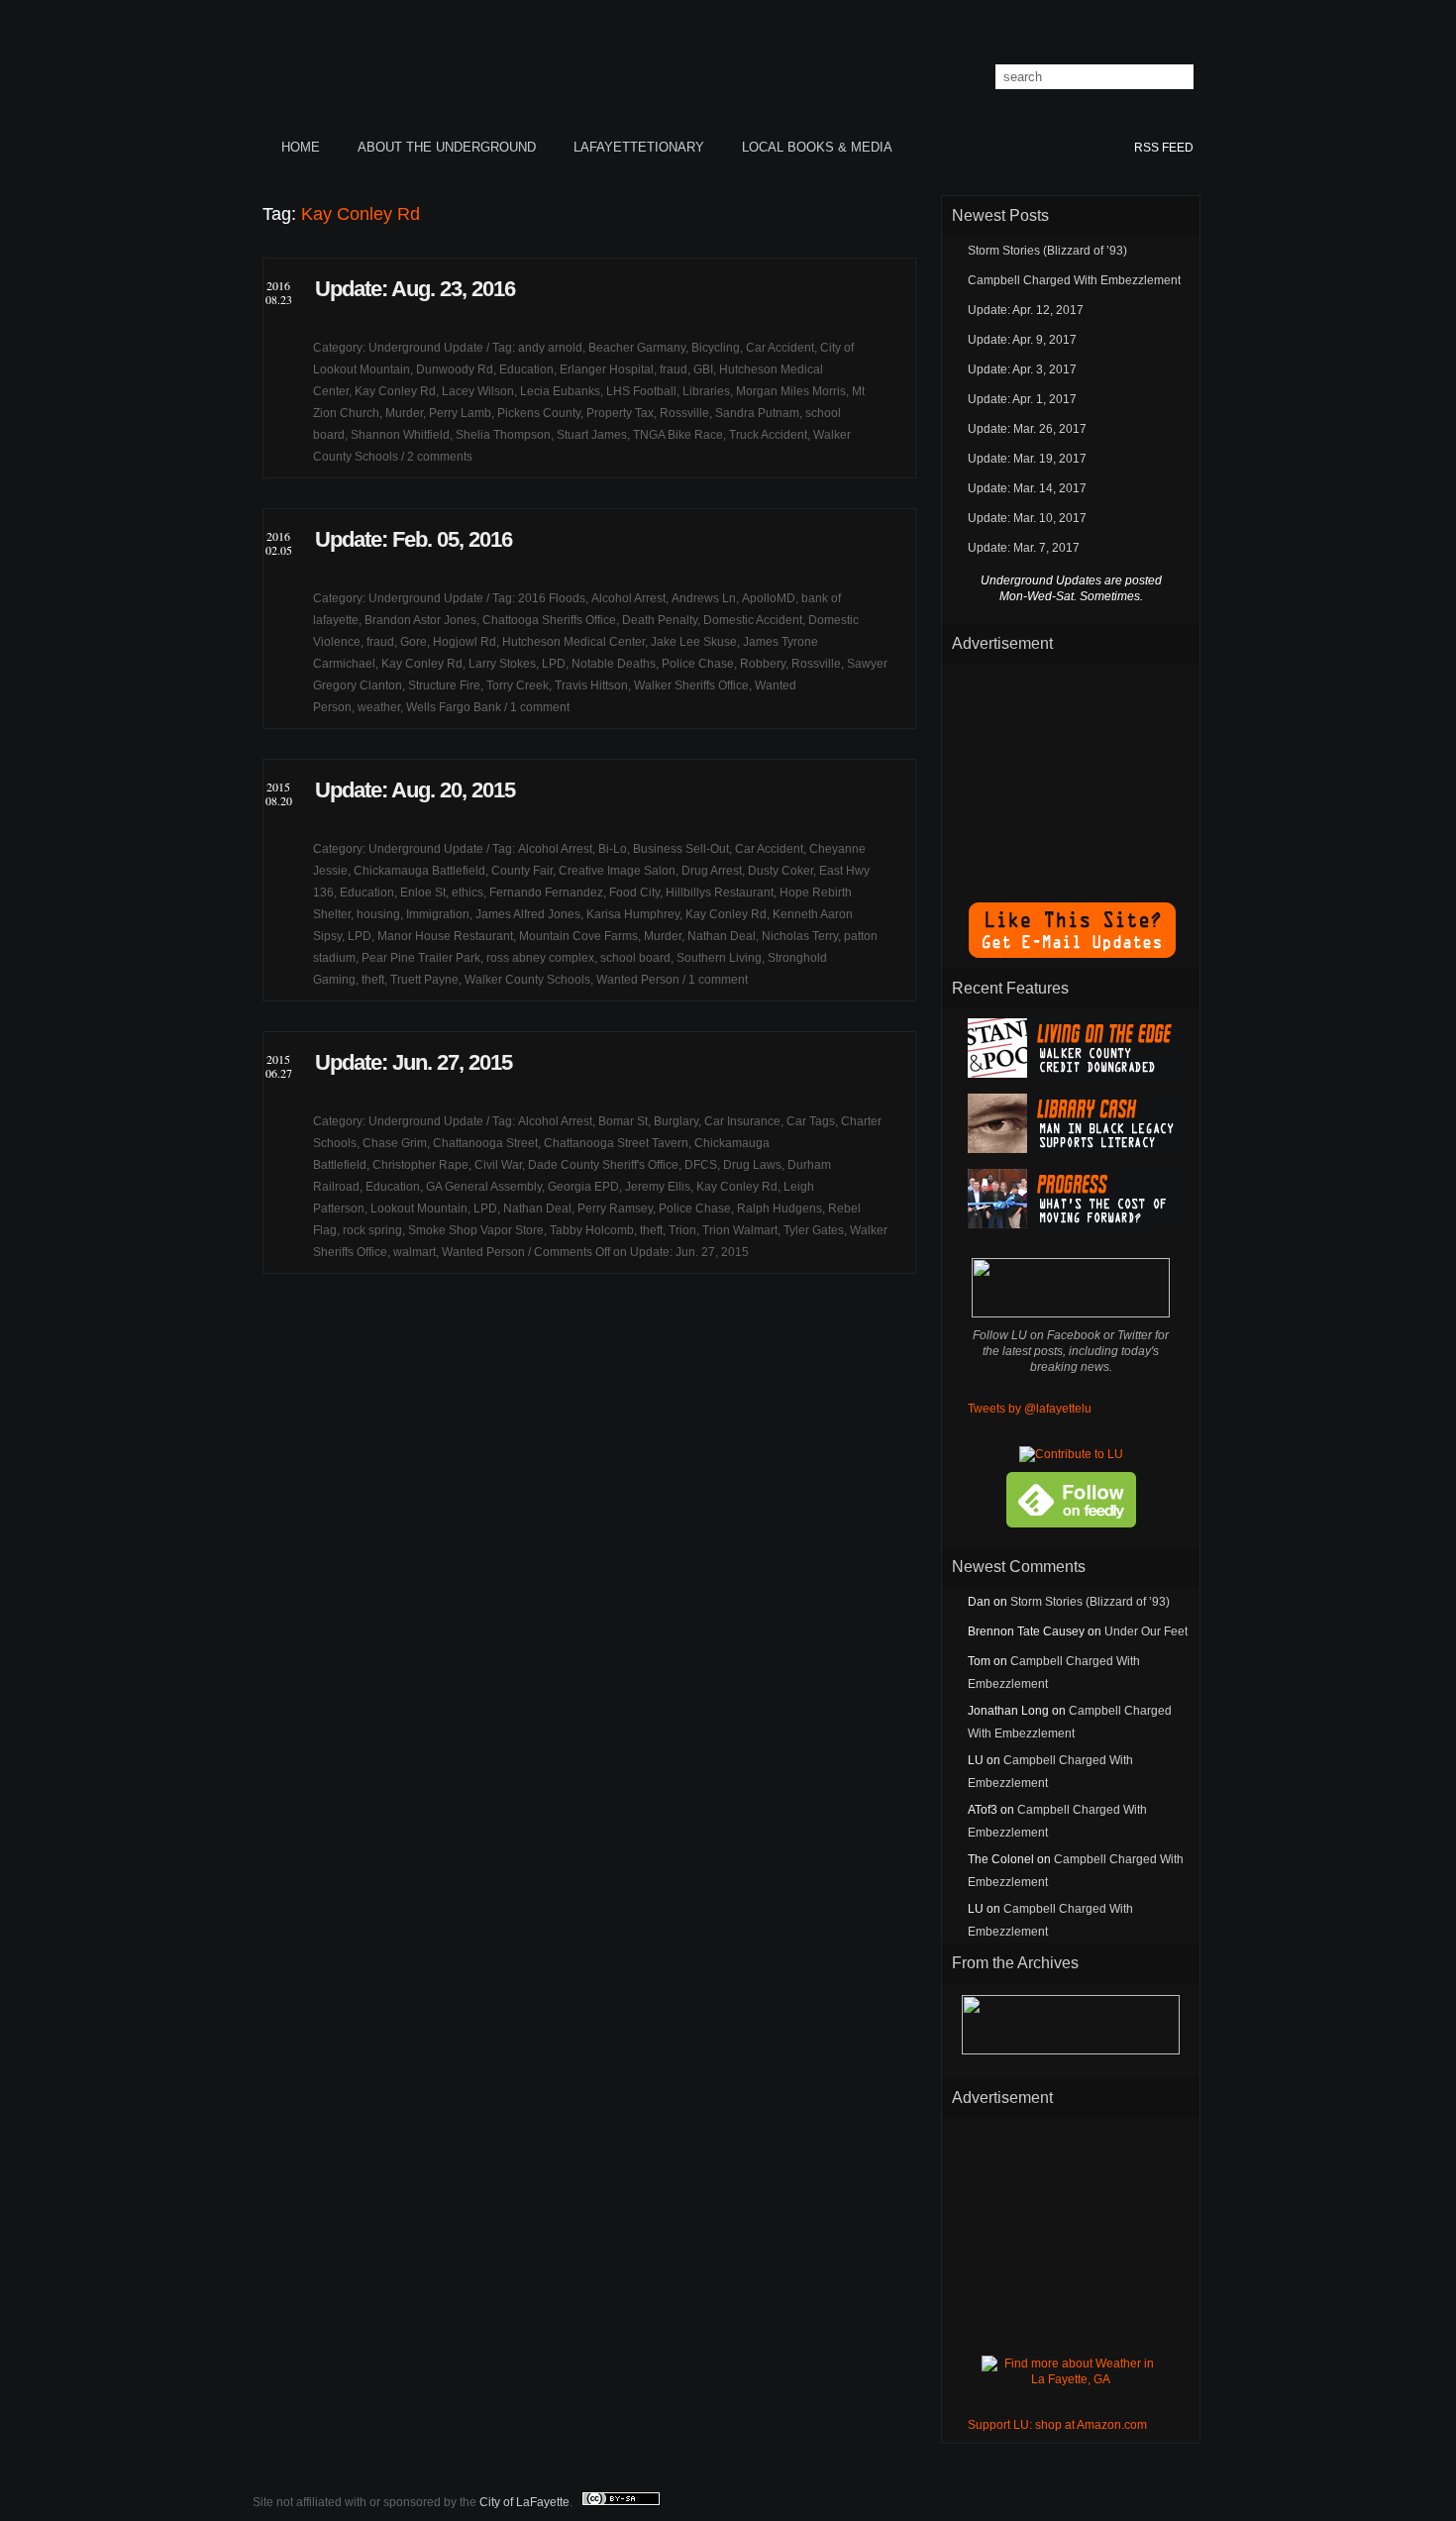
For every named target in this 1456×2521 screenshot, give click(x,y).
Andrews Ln (704, 598)
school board (635, 958)
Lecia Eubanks (560, 391)
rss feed (1164, 148)
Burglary (676, 1121)
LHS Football (641, 391)
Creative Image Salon (617, 871)
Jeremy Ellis (658, 1187)
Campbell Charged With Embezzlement (1074, 280)
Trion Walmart (740, 1230)
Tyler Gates (814, 1230)
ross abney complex (540, 958)
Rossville (684, 413)
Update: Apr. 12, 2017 (1026, 310)
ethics (468, 893)
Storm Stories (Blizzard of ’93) (1047, 251)
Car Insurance (742, 1121)
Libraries (706, 391)
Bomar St (623, 1121)
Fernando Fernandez (546, 893)
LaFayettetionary (639, 147)
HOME (301, 147)
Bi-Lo (613, 849)
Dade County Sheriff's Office (603, 1165)
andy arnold (550, 348)
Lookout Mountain (419, 1208)
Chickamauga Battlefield (419, 871)
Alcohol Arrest (628, 598)
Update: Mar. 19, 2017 (1027, 459)
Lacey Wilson (478, 391)
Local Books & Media (817, 147)
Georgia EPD (583, 1187)
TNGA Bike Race (678, 435)
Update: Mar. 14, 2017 (1027, 488)
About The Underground (447, 147)
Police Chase (698, 664)
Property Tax (620, 413)
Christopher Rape (420, 1165)
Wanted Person (638, 980)
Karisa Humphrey (633, 914)
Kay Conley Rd (395, 391)
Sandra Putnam (757, 413)
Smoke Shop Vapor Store (476, 1230)
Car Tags (811, 1121)
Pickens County (539, 413)
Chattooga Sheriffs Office (549, 620)
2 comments (440, 457)
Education (526, 369)
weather (379, 707)
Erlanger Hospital (607, 369)
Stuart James (592, 435)
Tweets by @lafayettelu (1030, 1409)
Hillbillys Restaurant (720, 893)
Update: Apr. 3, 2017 (1022, 369)
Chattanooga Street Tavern (616, 1143)
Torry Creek (518, 685)
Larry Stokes (502, 664)
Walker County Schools (527, 980)
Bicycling (716, 348)
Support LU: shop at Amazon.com (1057, 2425)
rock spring (372, 1230)
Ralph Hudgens (780, 1208)
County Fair (522, 871)
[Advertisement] (1071, 773)
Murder (404, 413)
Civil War (498, 1165)
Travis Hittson (591, 685)
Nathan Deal (722, 936)
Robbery (763, 664)
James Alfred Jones (528, 914)
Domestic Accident (753, 620)
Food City (634, 893)
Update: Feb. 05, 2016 (414, 539)
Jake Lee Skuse (694, 642)
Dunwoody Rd (455, 369)
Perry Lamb (460, 413)
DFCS (701, 1165)
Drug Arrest (712, 871)
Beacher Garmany (637, 348)
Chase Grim (395, 1143)
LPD (554, 664)
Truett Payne (424, 980)
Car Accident (780, 348)
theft (373, 980)
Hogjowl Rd (465, 642)
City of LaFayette (524, 2502)
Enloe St (423, 893)
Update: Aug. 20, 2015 (415, 790)
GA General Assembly (484, 1187)
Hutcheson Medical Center (573, 642)
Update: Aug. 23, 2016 (415, 289)
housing (378, 914)
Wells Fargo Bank (454, 707)
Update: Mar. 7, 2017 (1024, 548)
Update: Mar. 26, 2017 (1027, 429)
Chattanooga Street (485, 1143)
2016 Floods (552, 598)
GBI (703, 369)
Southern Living (719, 958)
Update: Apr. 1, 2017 (1022, 399)
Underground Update (426, 348)
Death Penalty (660, 620)
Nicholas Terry (800, 936)
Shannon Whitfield (400, 435)
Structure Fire (444, 685)
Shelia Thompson (503, 435)
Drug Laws (752, 1165)
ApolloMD (769, 598)
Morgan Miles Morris (791, 391)
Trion (682, 1230)
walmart (415, 1252)
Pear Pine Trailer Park (421, 958)
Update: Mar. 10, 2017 (1027, 518)
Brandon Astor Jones (420, 620)
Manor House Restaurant (445, 936)
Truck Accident (768, 435)
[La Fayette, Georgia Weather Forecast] (1071, 2379)
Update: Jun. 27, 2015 (414, 1062)
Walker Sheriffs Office (691, 685)
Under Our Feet (1146, 1631)
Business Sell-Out (681, 849)
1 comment (540, 707)
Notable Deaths (614, 664)
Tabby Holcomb (592, 1230)
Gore (414, 642)
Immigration (438, 914)
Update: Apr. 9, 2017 (1022, 340)
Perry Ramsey (615, 1208)
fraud (674, 369)
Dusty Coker (780, 871)
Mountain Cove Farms (578, 936)
